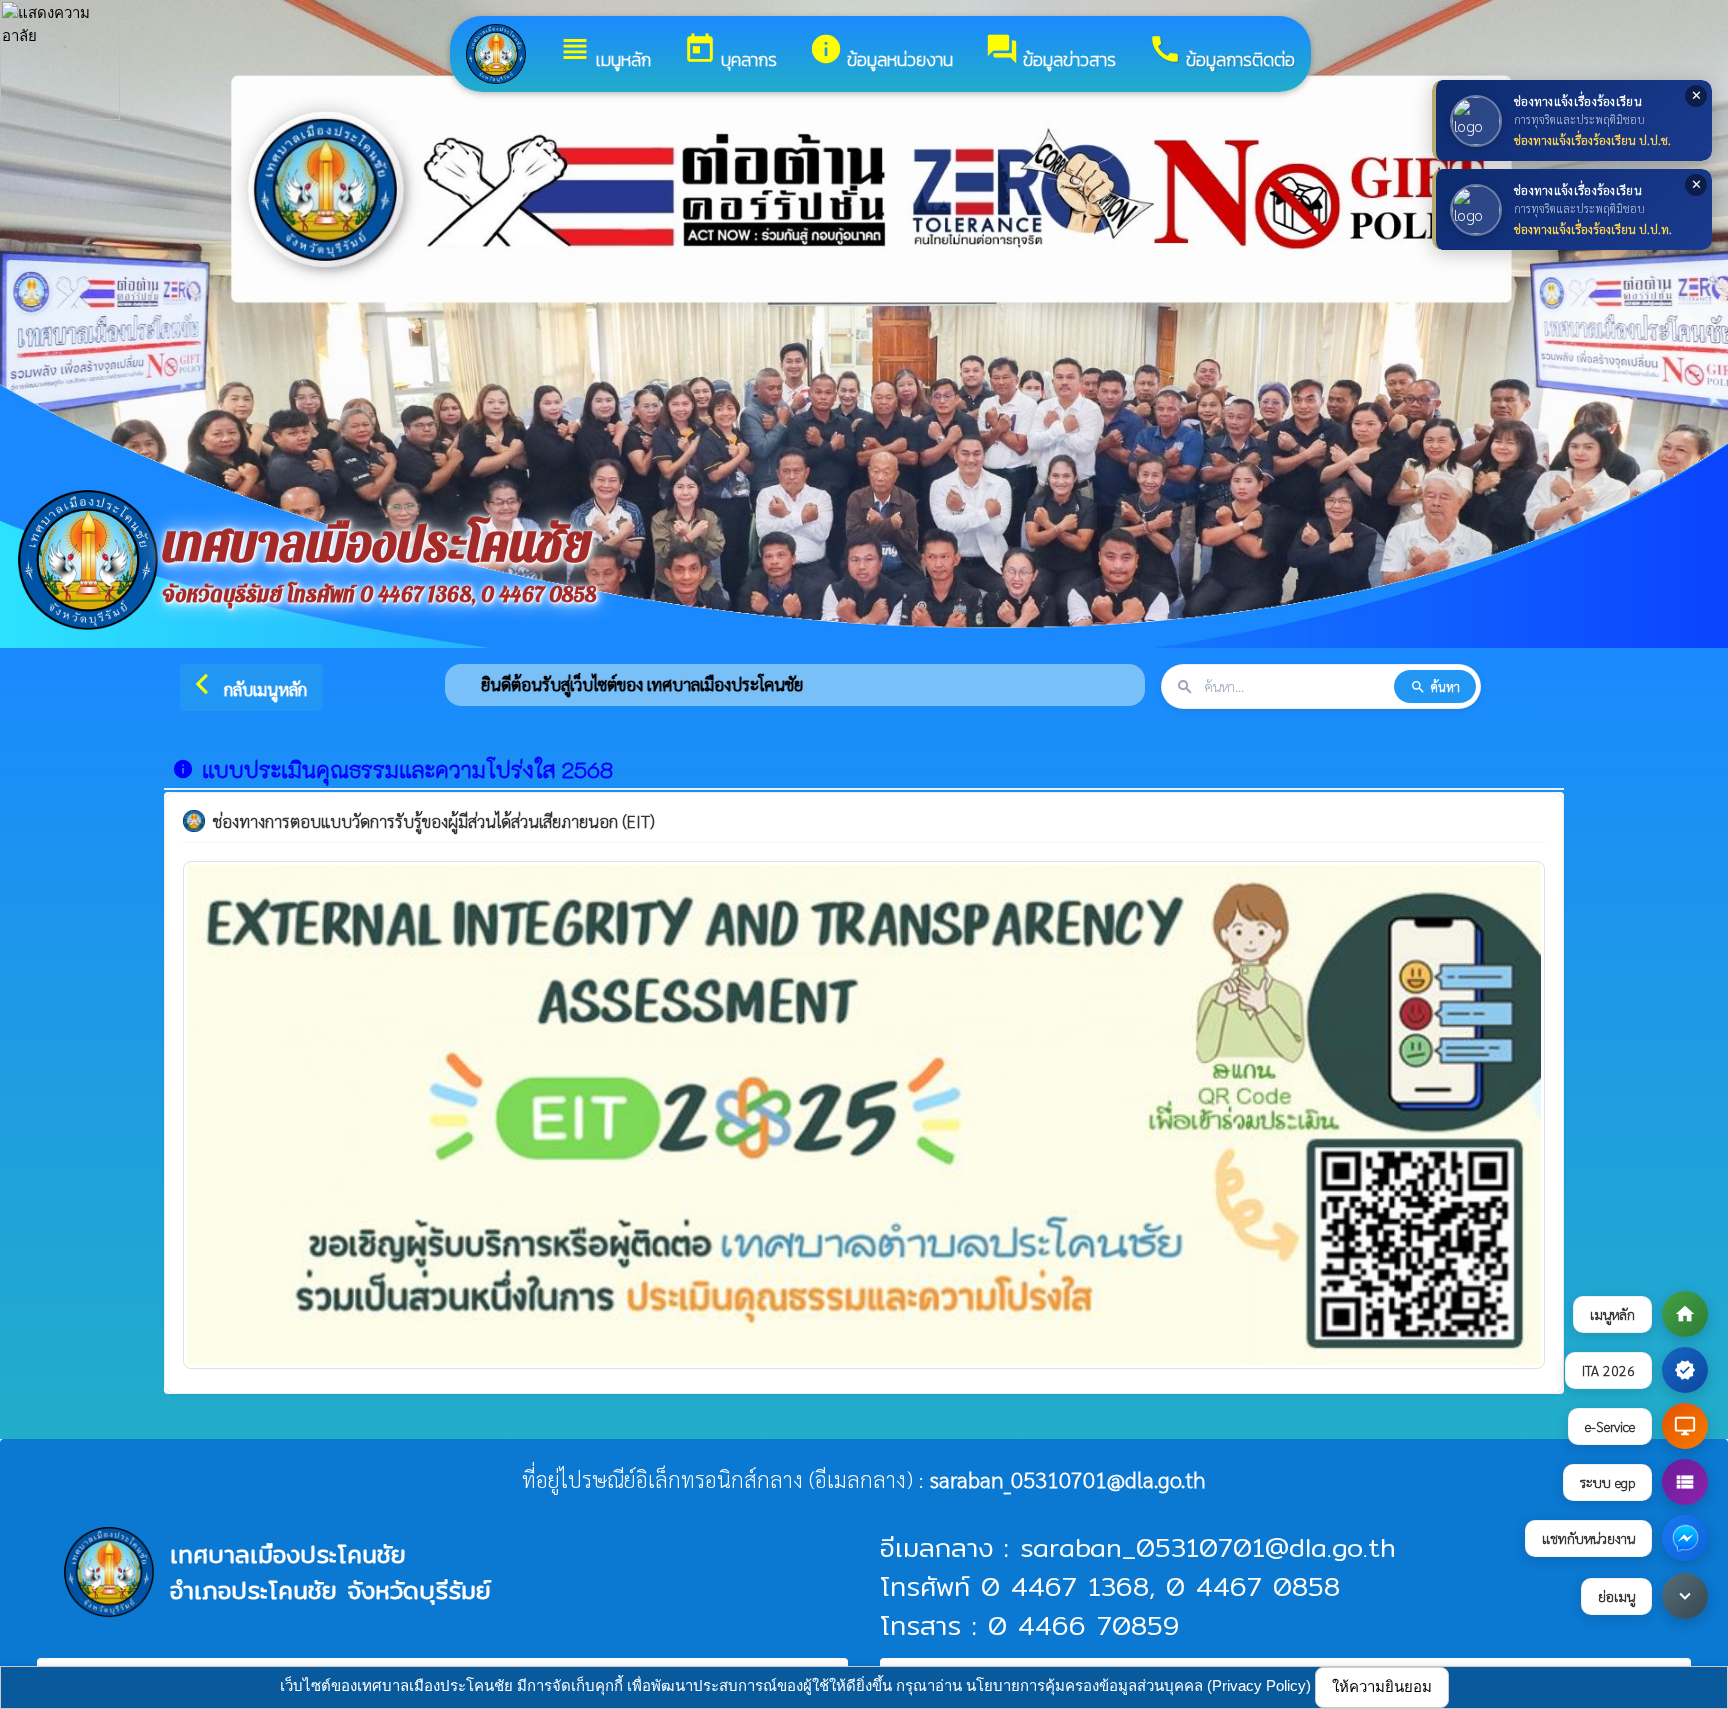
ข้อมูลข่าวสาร (1050, 52)
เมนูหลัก (604, 52)
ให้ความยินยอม (1382, 1686)
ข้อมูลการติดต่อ (1221, 52)
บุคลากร (730, 52)
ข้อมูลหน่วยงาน (881, 52)
